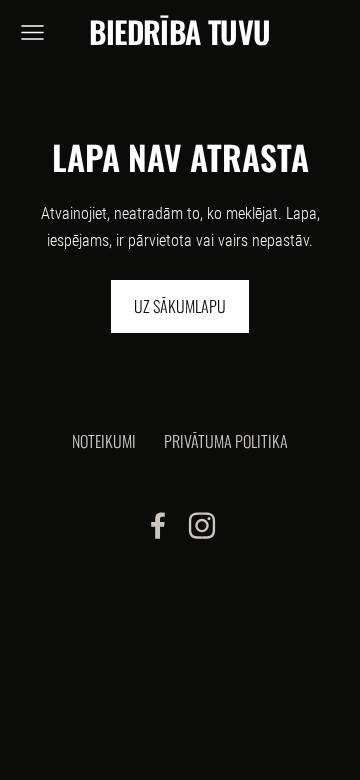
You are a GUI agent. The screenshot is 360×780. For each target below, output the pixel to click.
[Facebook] (158, 525)
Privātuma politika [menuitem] (226, 441)
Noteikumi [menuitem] (104, 441)
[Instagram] (202, 525)
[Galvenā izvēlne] (32, 32)
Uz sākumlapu (180, 306)
